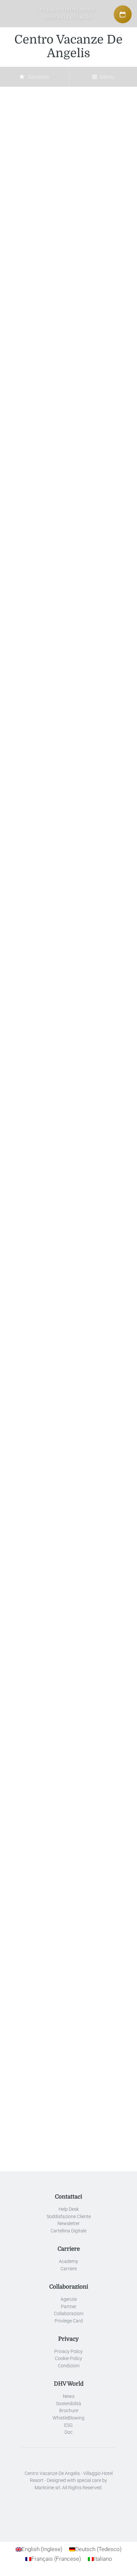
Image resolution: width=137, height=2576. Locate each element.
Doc (68, 2432)
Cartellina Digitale (68, 2231)
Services (38, 77)
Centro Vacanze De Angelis (68, 47)
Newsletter (69, 2224)
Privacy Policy (68, 2352)
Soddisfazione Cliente (69, 2217)
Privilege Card (69, 2321)
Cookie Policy (68, 2359)
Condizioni (69, 2366)
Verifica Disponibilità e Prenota (68, 1387)
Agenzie (69, 2299)
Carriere (69, 2269)
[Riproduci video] (68, 1491)
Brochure (69, 2411)
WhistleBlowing (68, 2418)
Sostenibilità (68, 2404)
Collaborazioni (69, 2314)
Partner (69, 2306)
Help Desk (69, 2209)
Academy (68, 2261)
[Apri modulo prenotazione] (123, 14)
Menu (106, 77)
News (69, 2396)
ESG (68, 2425)
